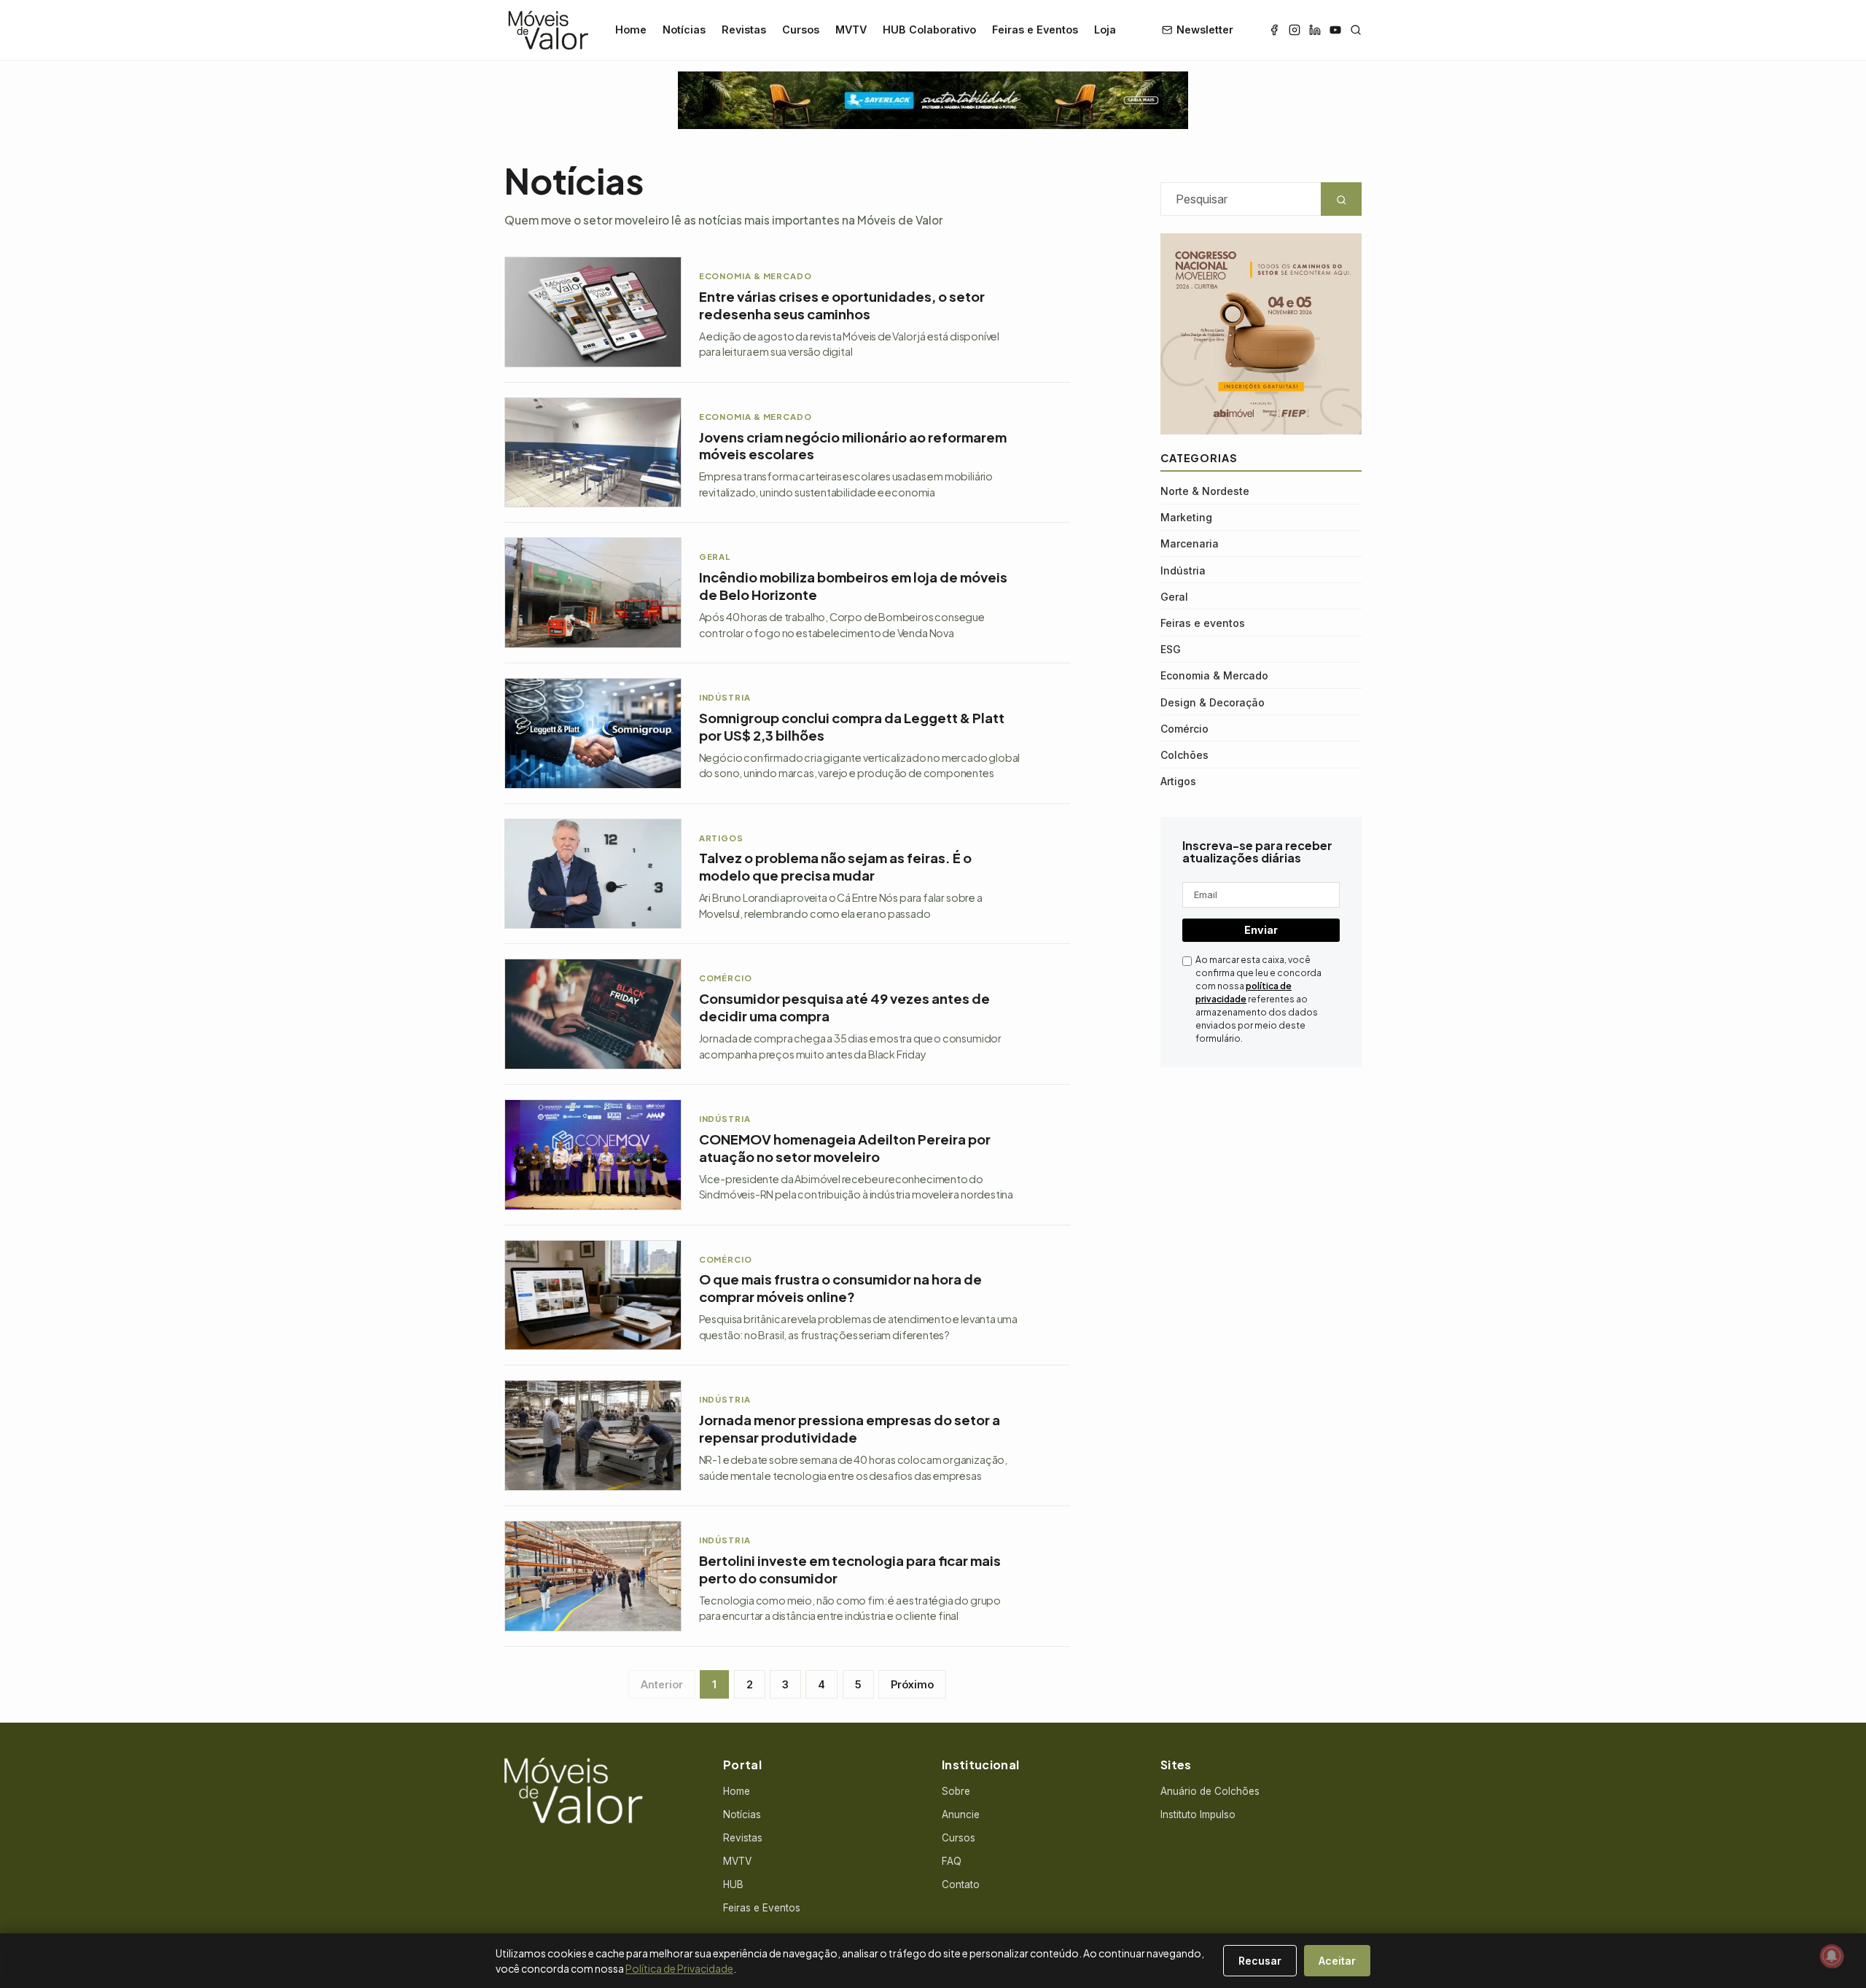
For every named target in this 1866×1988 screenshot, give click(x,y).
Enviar (1261, 930)
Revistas (744, 30)
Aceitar (1337, 1961)
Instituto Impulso (1198, 1814)
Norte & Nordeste (1205, 490)
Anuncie (961, 1814)
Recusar (1260, 1961)
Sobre (956, 1791)
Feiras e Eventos (1035, 30)
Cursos (801, 30)
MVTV (851, 30)
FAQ (952, 1861)
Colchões (1184, 754)
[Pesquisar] (1356, 30)
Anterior (662, 1684)
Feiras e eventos (1203, 622)
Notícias (684, 30)
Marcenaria (1190, 543)
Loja (1105, 30)
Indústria (1183, 570)
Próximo (912, 1684)
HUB (733, 1884)
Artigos (1178, 781)
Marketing (1186, 517)
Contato (961, 1884)
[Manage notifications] (1832, 1956)
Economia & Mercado (1214, 675)
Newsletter (1205, 30)
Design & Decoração (1213, 702)
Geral (1174, 596)
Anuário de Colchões (1210, 1791)
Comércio (1184, 728)
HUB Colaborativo (929, 30)
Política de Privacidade (679, 1968)
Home (631, 30)
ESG (1171, 649)
